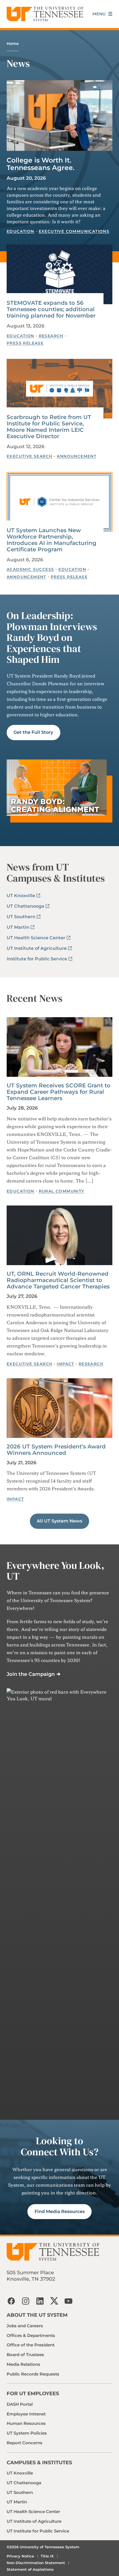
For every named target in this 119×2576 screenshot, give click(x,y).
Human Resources (26, 2423)
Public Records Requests (33, 2374)
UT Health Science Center (36, 938)
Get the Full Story (33, 732)
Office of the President (31, 2345)
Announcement (77, 456)
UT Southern (21, 917)
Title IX (47, 2556)
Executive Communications (74, 231)
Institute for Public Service (37, 959)
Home (13, 44)
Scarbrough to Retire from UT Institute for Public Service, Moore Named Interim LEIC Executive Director (49, 427)
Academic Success (30, 569)
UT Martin (18, 927)
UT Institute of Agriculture (37, 948)
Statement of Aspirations (30, 2569)
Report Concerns (24, 2443)
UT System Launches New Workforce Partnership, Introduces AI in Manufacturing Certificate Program (51, 540)
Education (20, 231)
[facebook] (11, 2301)
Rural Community (62, 1191)
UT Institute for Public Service (38, 2531)
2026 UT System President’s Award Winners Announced (56, 1450)
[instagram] (25, 2301)
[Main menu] (102, 14)
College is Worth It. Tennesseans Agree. (41, 164)
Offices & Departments (31, 2335)
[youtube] (69, 2301)
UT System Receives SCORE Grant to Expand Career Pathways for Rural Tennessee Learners (59, 1092)
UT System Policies (27, 2433)
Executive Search (29, 456)
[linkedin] (40, 2301)
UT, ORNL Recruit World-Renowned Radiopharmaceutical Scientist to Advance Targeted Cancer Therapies (58, 1280)
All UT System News (59, 1521)
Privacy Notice (20, 2556)
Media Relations (23, 2364)
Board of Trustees (25, 2355)
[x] (54, 2301)
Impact (65, 1364)
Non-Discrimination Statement (36, 2563)
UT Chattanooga (25, 906)
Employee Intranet (26, 2414)
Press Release (25, 343)
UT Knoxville (21, 896)
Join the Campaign (31, 1674)
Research (51, 336)
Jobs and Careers (25, 2326)
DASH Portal (20, 2404)
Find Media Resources (60, 2211)
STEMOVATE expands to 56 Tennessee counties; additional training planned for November (51, 309)
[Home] (45, 14)
